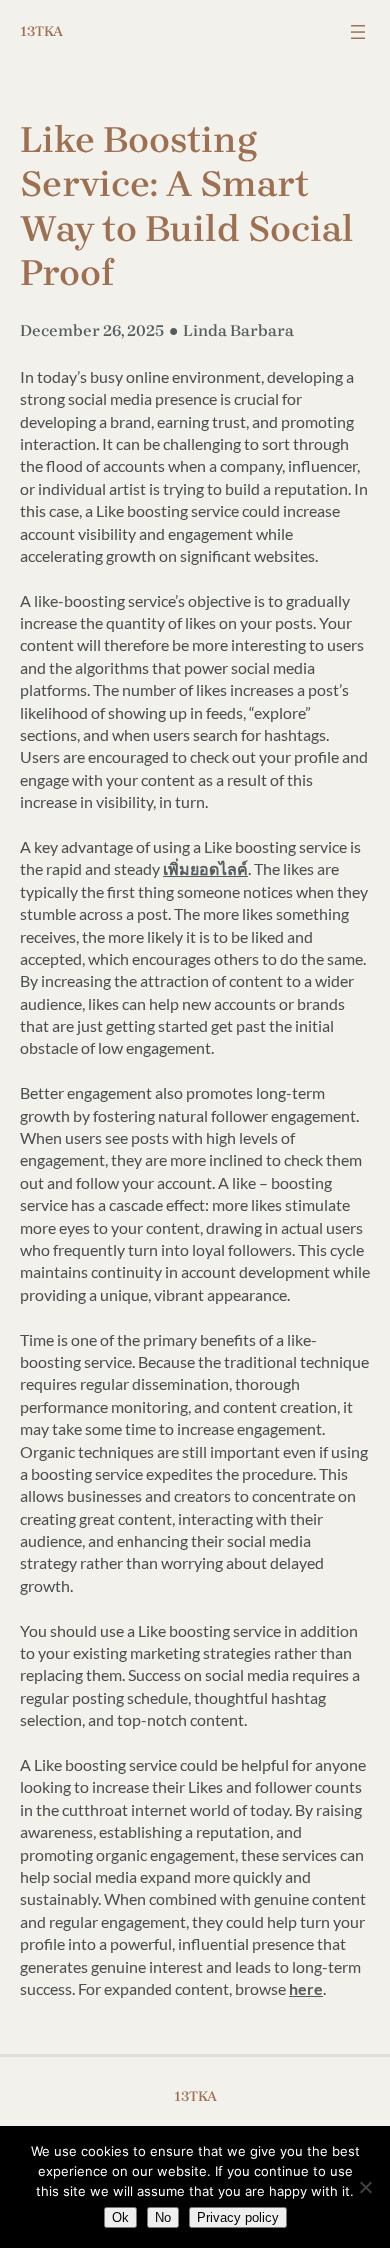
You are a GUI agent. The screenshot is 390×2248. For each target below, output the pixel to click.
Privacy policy (238, 2217)
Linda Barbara (238, 330)
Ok (120, 2217)
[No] (365, 2187)
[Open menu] (358, 32)
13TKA (41, 31)
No (163, 2217)
